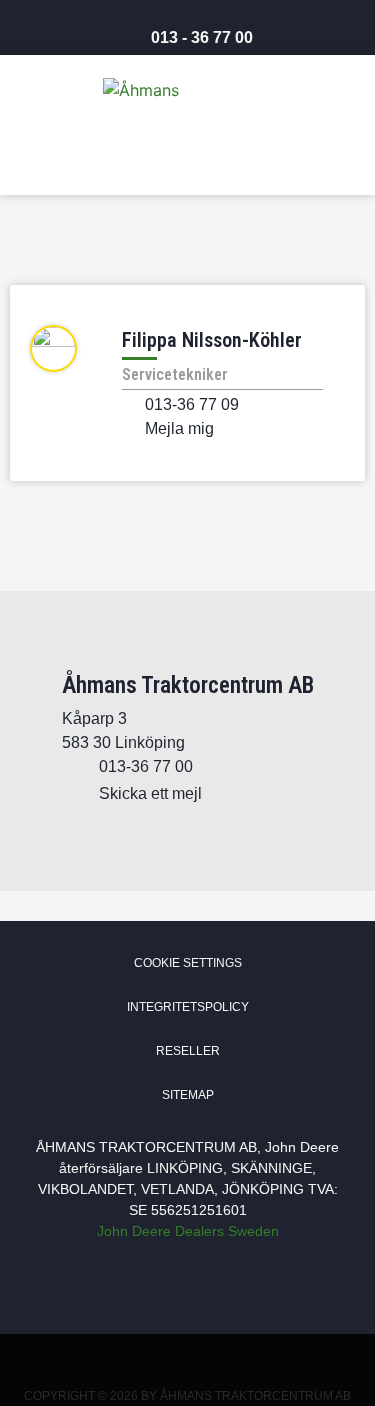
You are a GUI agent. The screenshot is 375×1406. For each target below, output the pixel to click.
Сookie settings (188, 963)
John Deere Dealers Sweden (188, 1231)
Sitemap (188, 1095)
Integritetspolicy (188, 1007)
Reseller (188, 1051)
